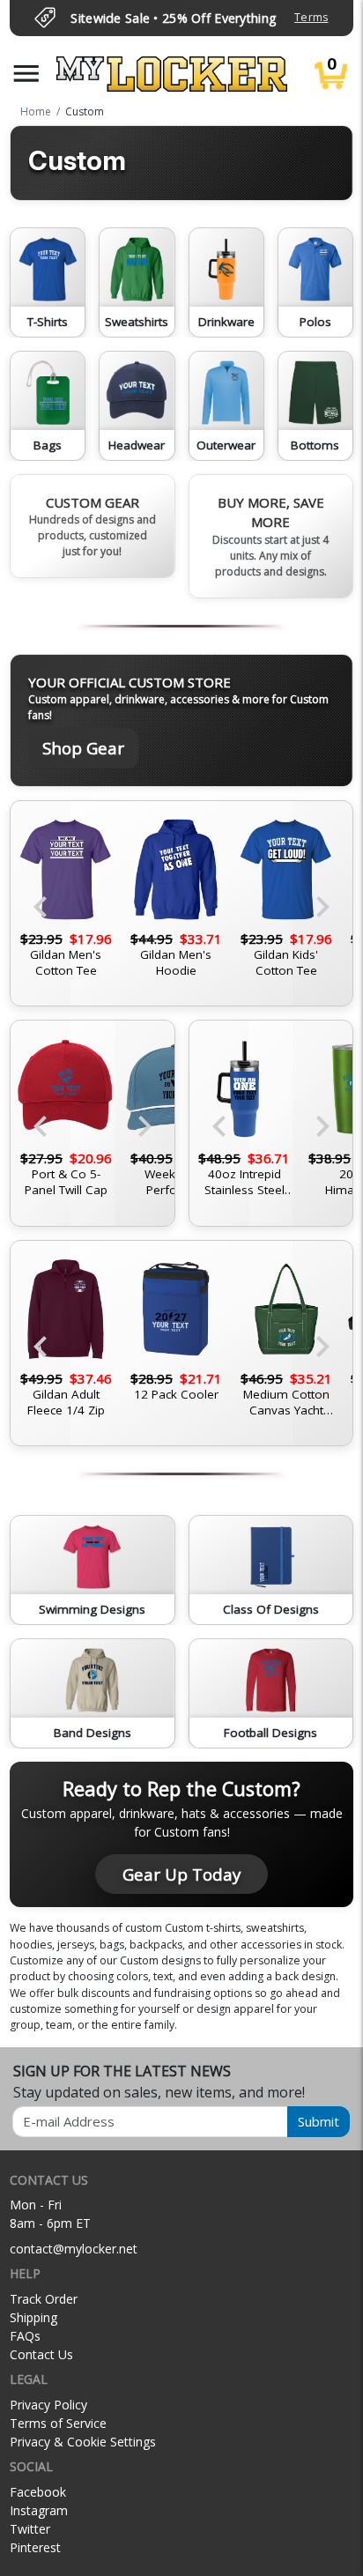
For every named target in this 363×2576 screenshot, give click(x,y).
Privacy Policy (48, 2405)
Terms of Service (58, 2423)
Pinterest (35, 2547)
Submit (319, 2121)
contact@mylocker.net (74, 2249)
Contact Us (41, 2354)
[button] (26, 74)
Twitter (30, 2529)
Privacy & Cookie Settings (83, 2442)
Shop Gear (83, 748)
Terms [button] (311, 17)
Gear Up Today (181, 1874)
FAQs (25, 2336)
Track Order (44, 2299)
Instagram (39, 2510)
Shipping (33, 2317)
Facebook (38, 2492)
